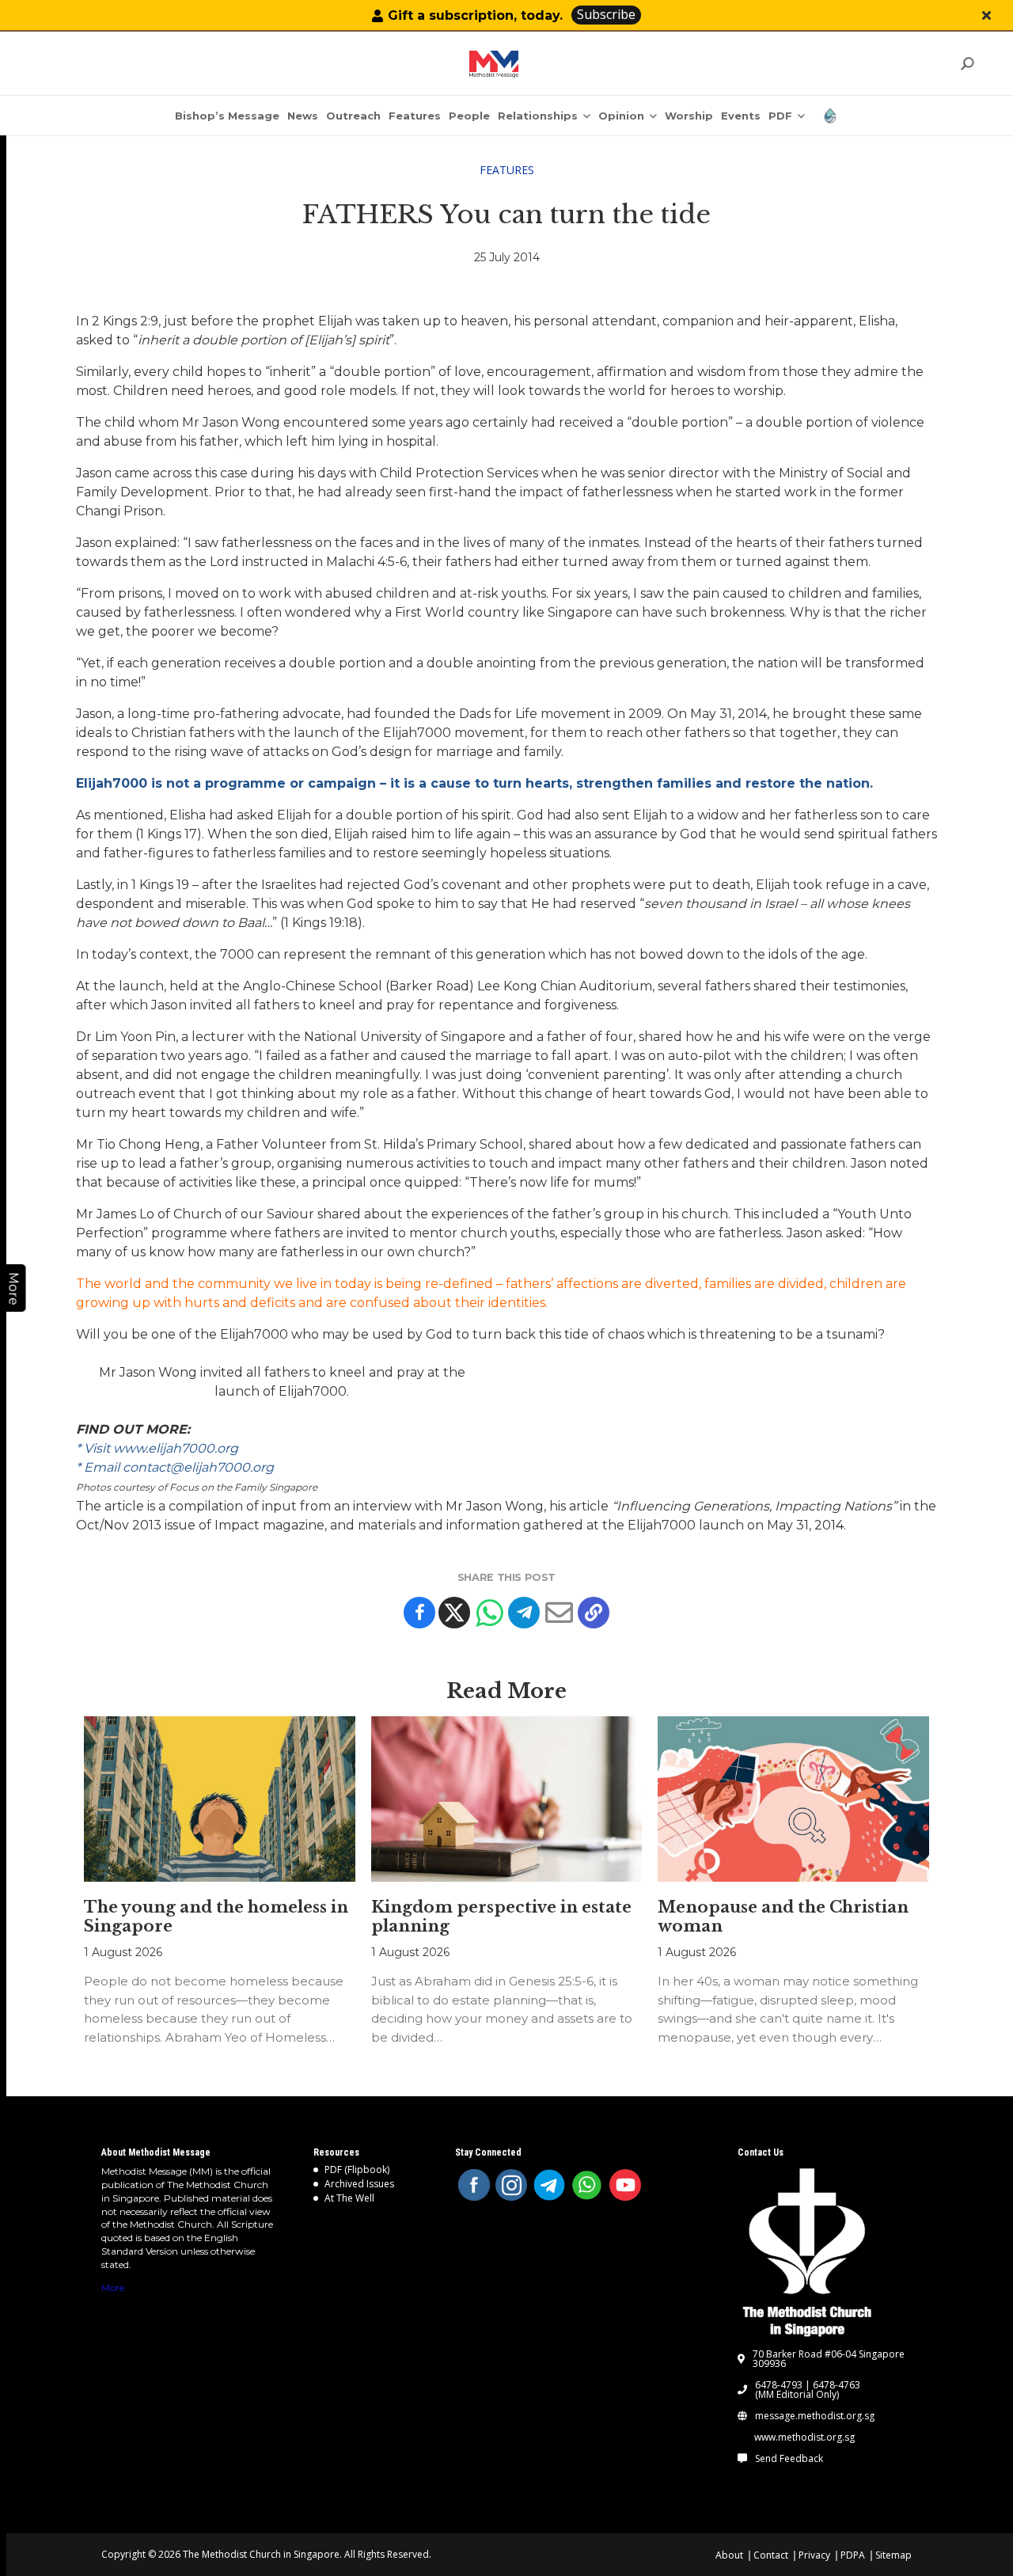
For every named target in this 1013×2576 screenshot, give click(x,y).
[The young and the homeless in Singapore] (220, 1799)
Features (507, 170)
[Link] (494, 64)
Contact (771, 2555)
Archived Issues (359, 2184)
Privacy (814, 2555)
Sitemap (893, 2555)
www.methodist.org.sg (804, 2437)
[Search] (967, 64)
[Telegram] (524, 1613)
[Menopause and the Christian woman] (793, 1799)
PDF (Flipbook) (357, 2169)
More (113, 2287)
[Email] (559, 1613)
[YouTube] (625, 2185)
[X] (454, 1613)
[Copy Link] (594, 1613)
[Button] (986, 15)
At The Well (349, 2198)
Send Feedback (789, 2459)
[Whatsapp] (489, 1613)
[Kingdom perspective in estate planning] (507, 1799)
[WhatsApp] (587, 2185)
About (729, 2555)
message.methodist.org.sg (815, 2416)
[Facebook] (419, 1613)
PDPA (853, 2555)
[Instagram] (511, 2185)
